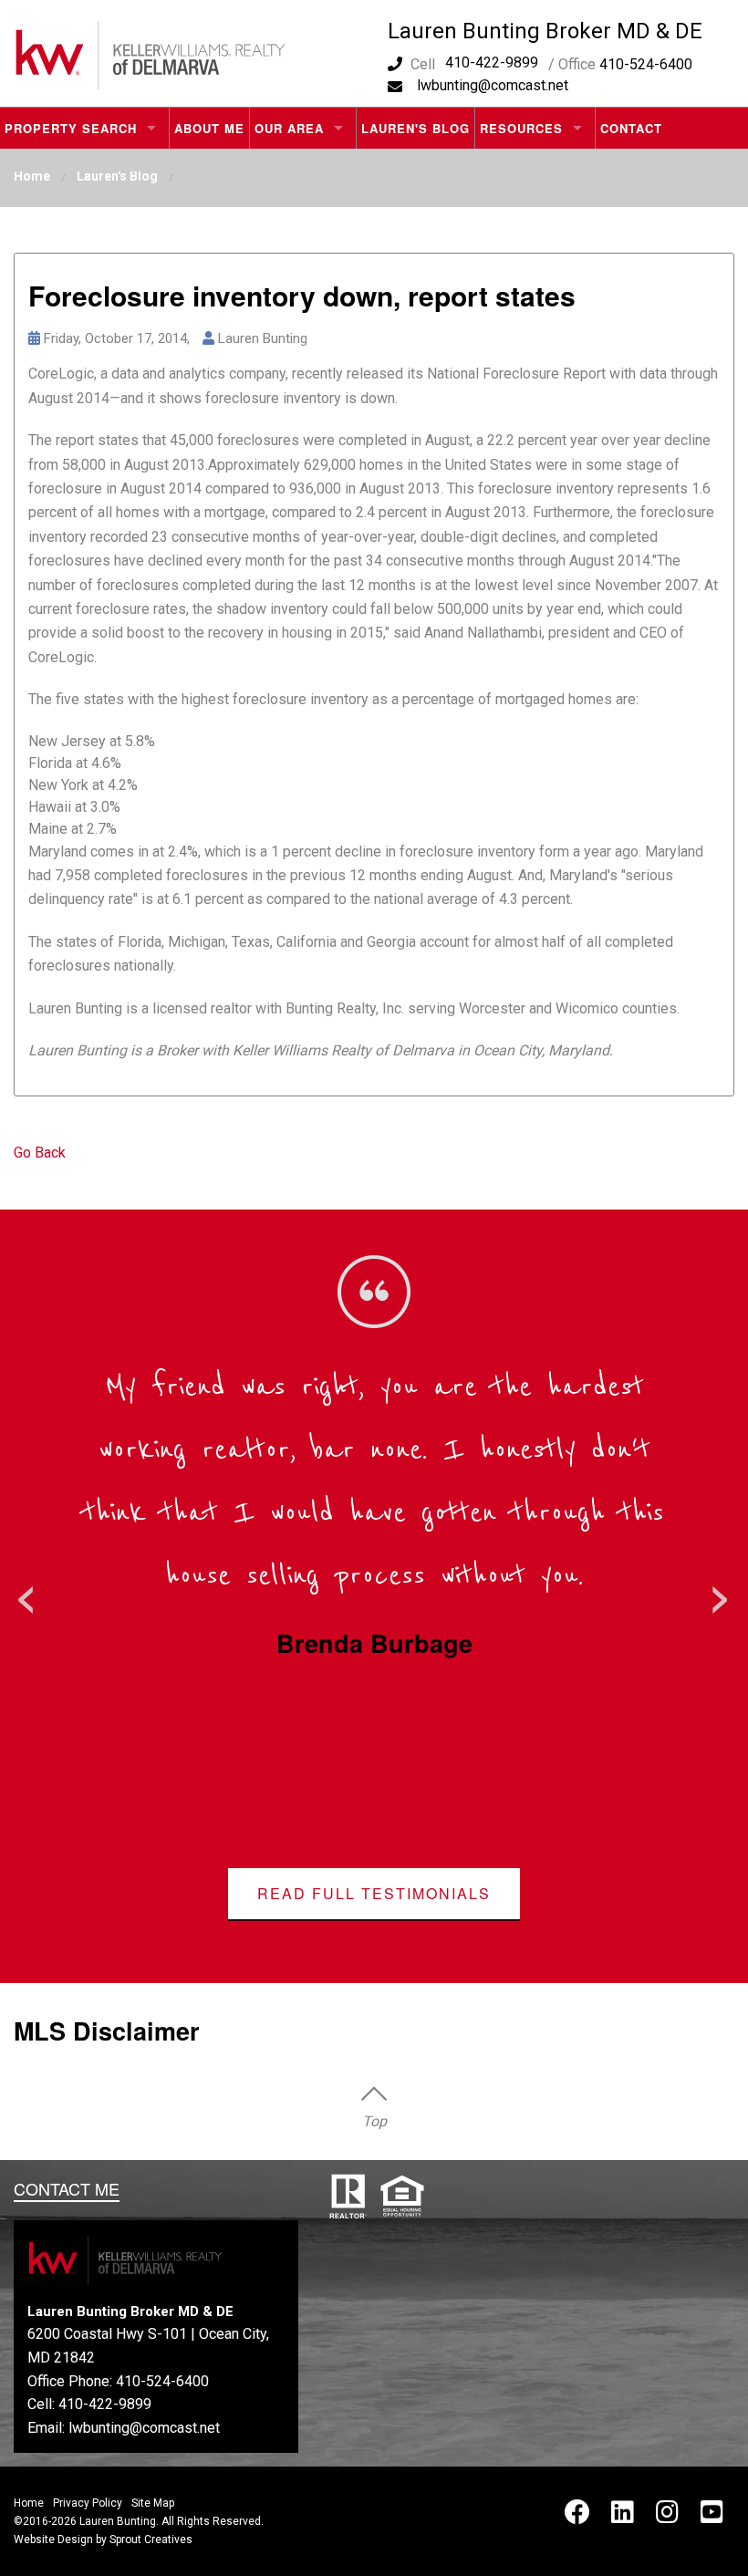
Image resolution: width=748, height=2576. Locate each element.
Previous (27, 1594)
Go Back (40, 1153)
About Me (209, 128)
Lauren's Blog (416, 128)
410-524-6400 (162, 2381)
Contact (631, 128)
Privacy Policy (88, 2503)
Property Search (71, 128)
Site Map (153, 2503)
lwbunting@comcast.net (493, 85)
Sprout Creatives (151, 2540)
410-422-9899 (492, 62)
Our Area (289, 128)
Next (721, 1594)
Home (32, 176)
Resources (521, 128)
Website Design (53, 2540)
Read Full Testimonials (374, 1893)
